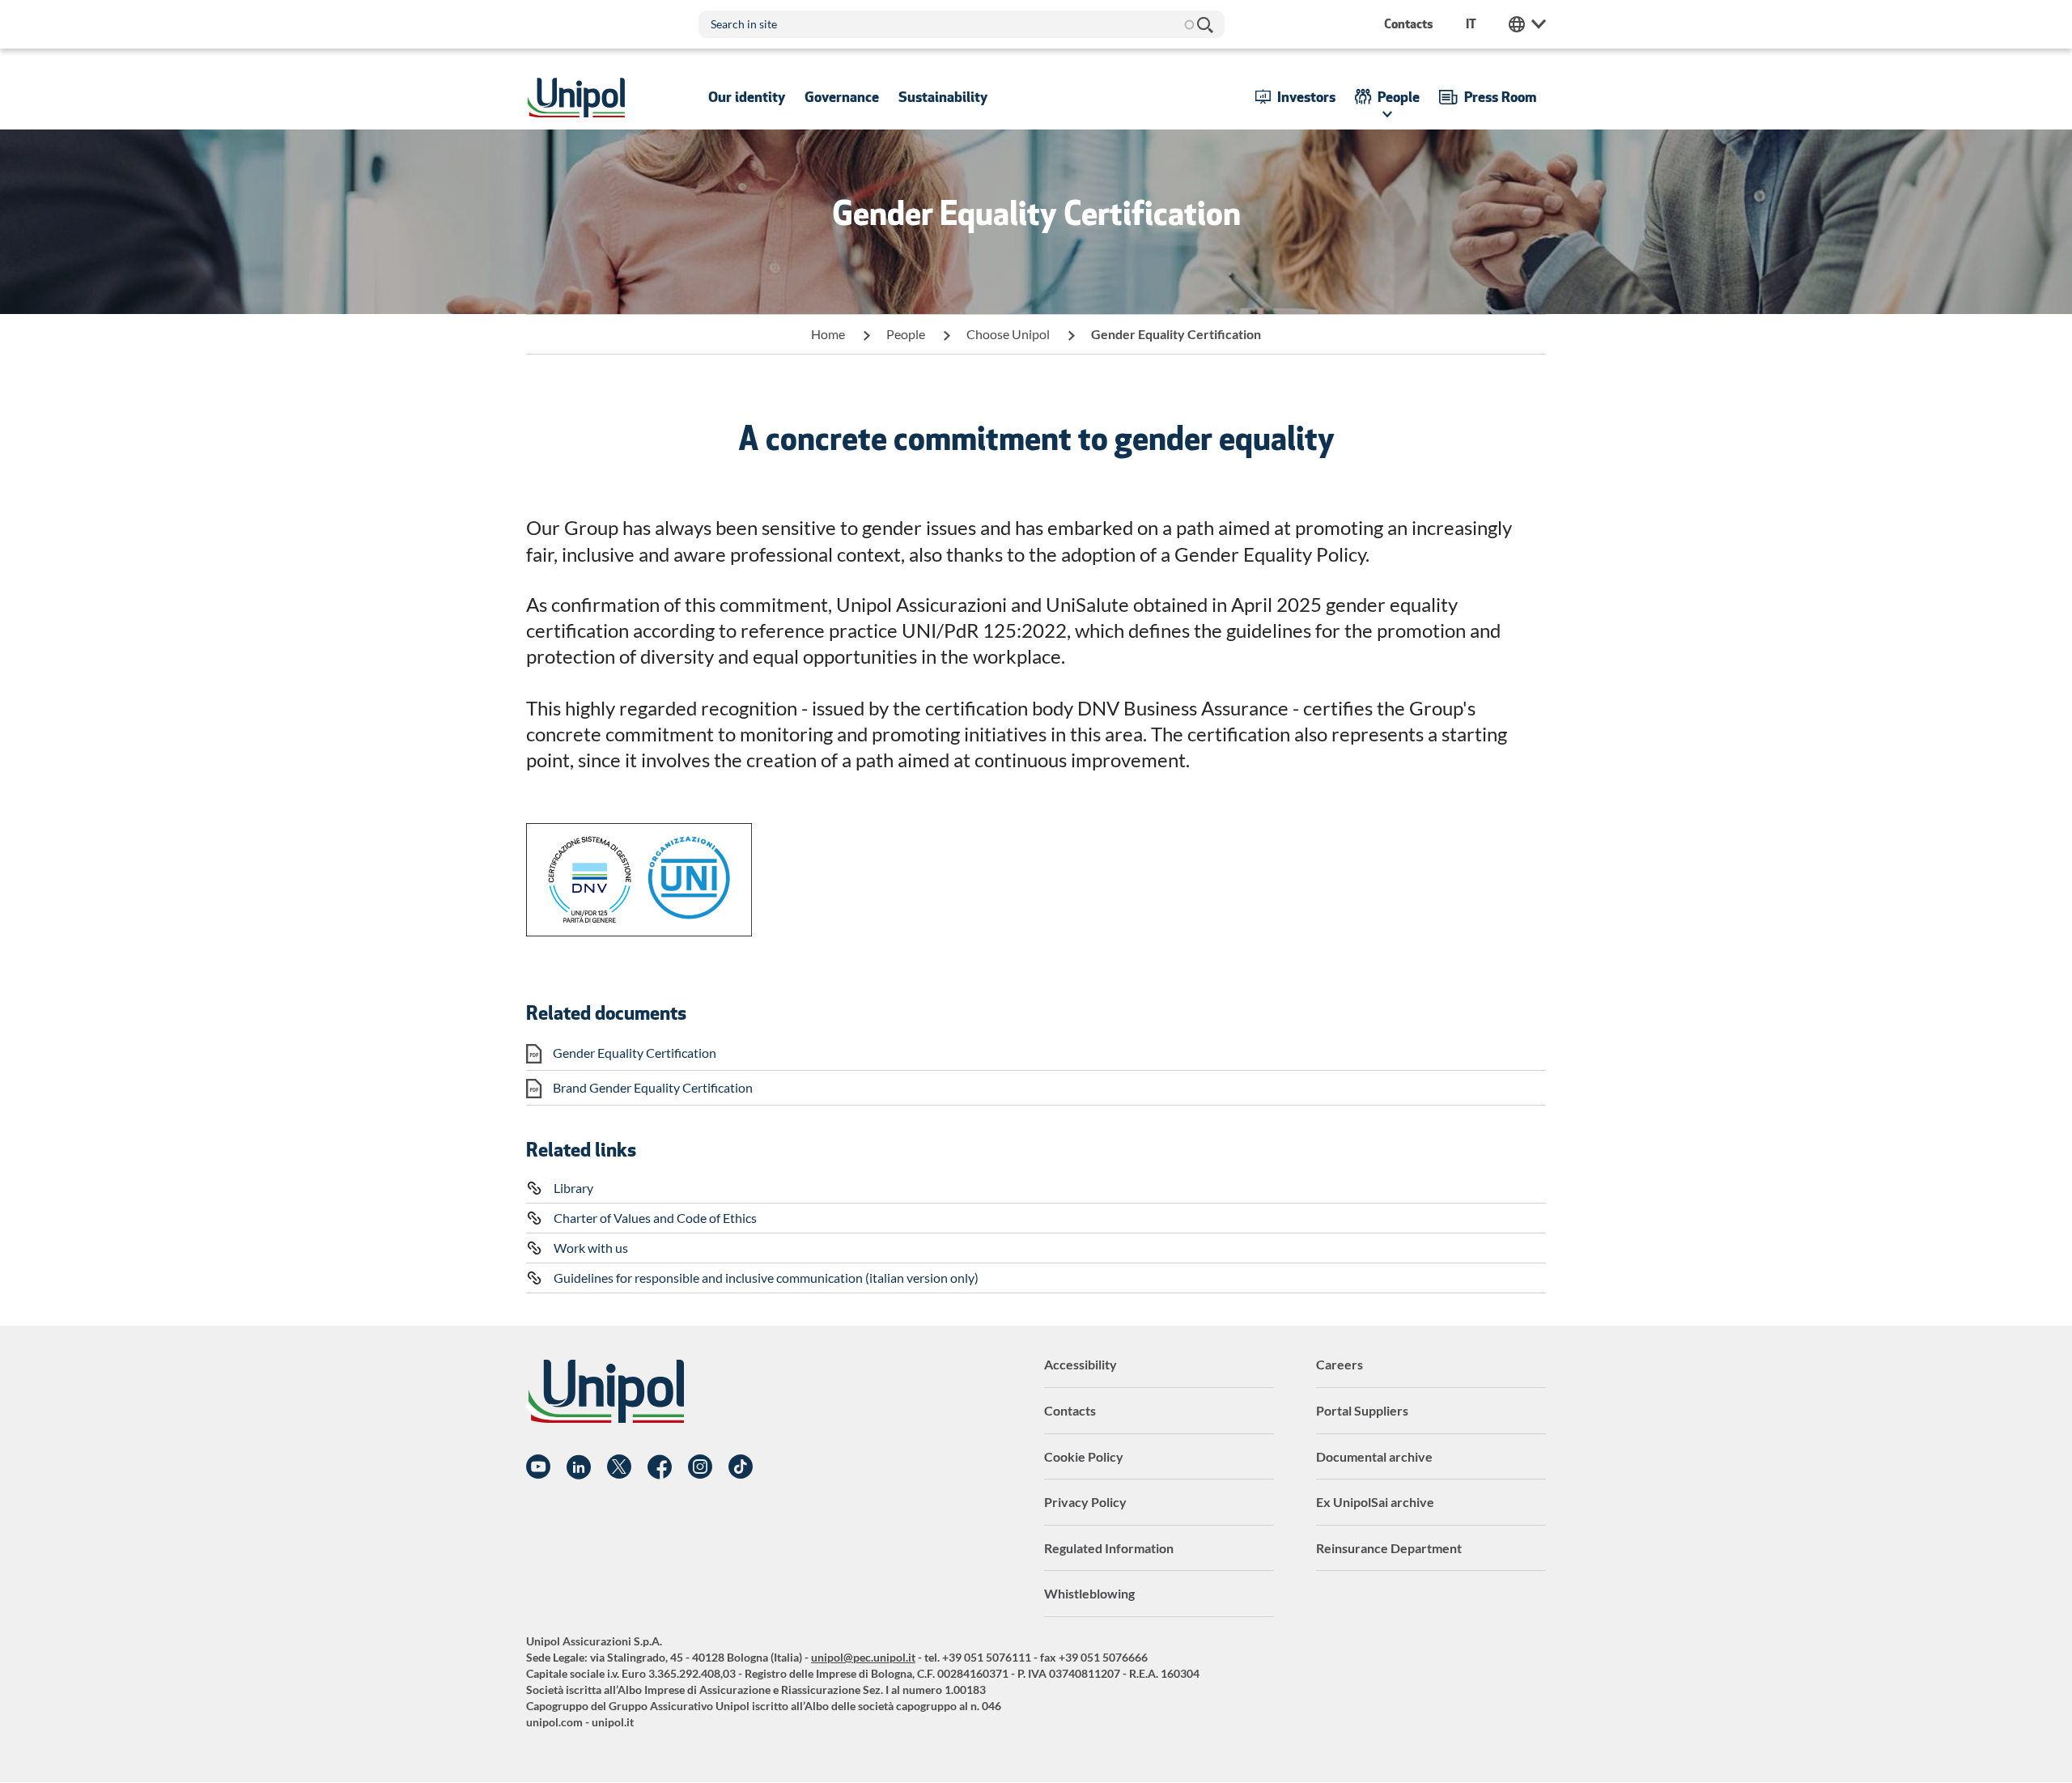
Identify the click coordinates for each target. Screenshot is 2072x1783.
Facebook (660, 1467)
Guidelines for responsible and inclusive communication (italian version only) (766, 1278)
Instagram (700, 1467)
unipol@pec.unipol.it (863, 1657)
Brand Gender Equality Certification (653, 1087)
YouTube (538, 1467)
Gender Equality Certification (635, 1053)
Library (573, 1188)
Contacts (1070, 1410)
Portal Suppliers (1362, 1410)
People (906, 334)
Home (828, 334)
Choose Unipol (1008, 334)
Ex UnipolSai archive (1375, 1502)
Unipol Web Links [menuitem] (1527, 24)
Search (1204, 24)
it (1471, 24)
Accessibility (1081, 1364)
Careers (1340, 1364)
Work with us (591, 1248)
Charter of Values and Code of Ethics (655, 1218)
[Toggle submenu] (747, 97)
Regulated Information (1109, 1548)
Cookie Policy (1084, 1456)
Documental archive (1374, 1456)
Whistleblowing (1089, 1593)
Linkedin (579, 1467)
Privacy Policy (1085, 1502)
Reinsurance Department (1389, 1548)
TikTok (741, 1467)
